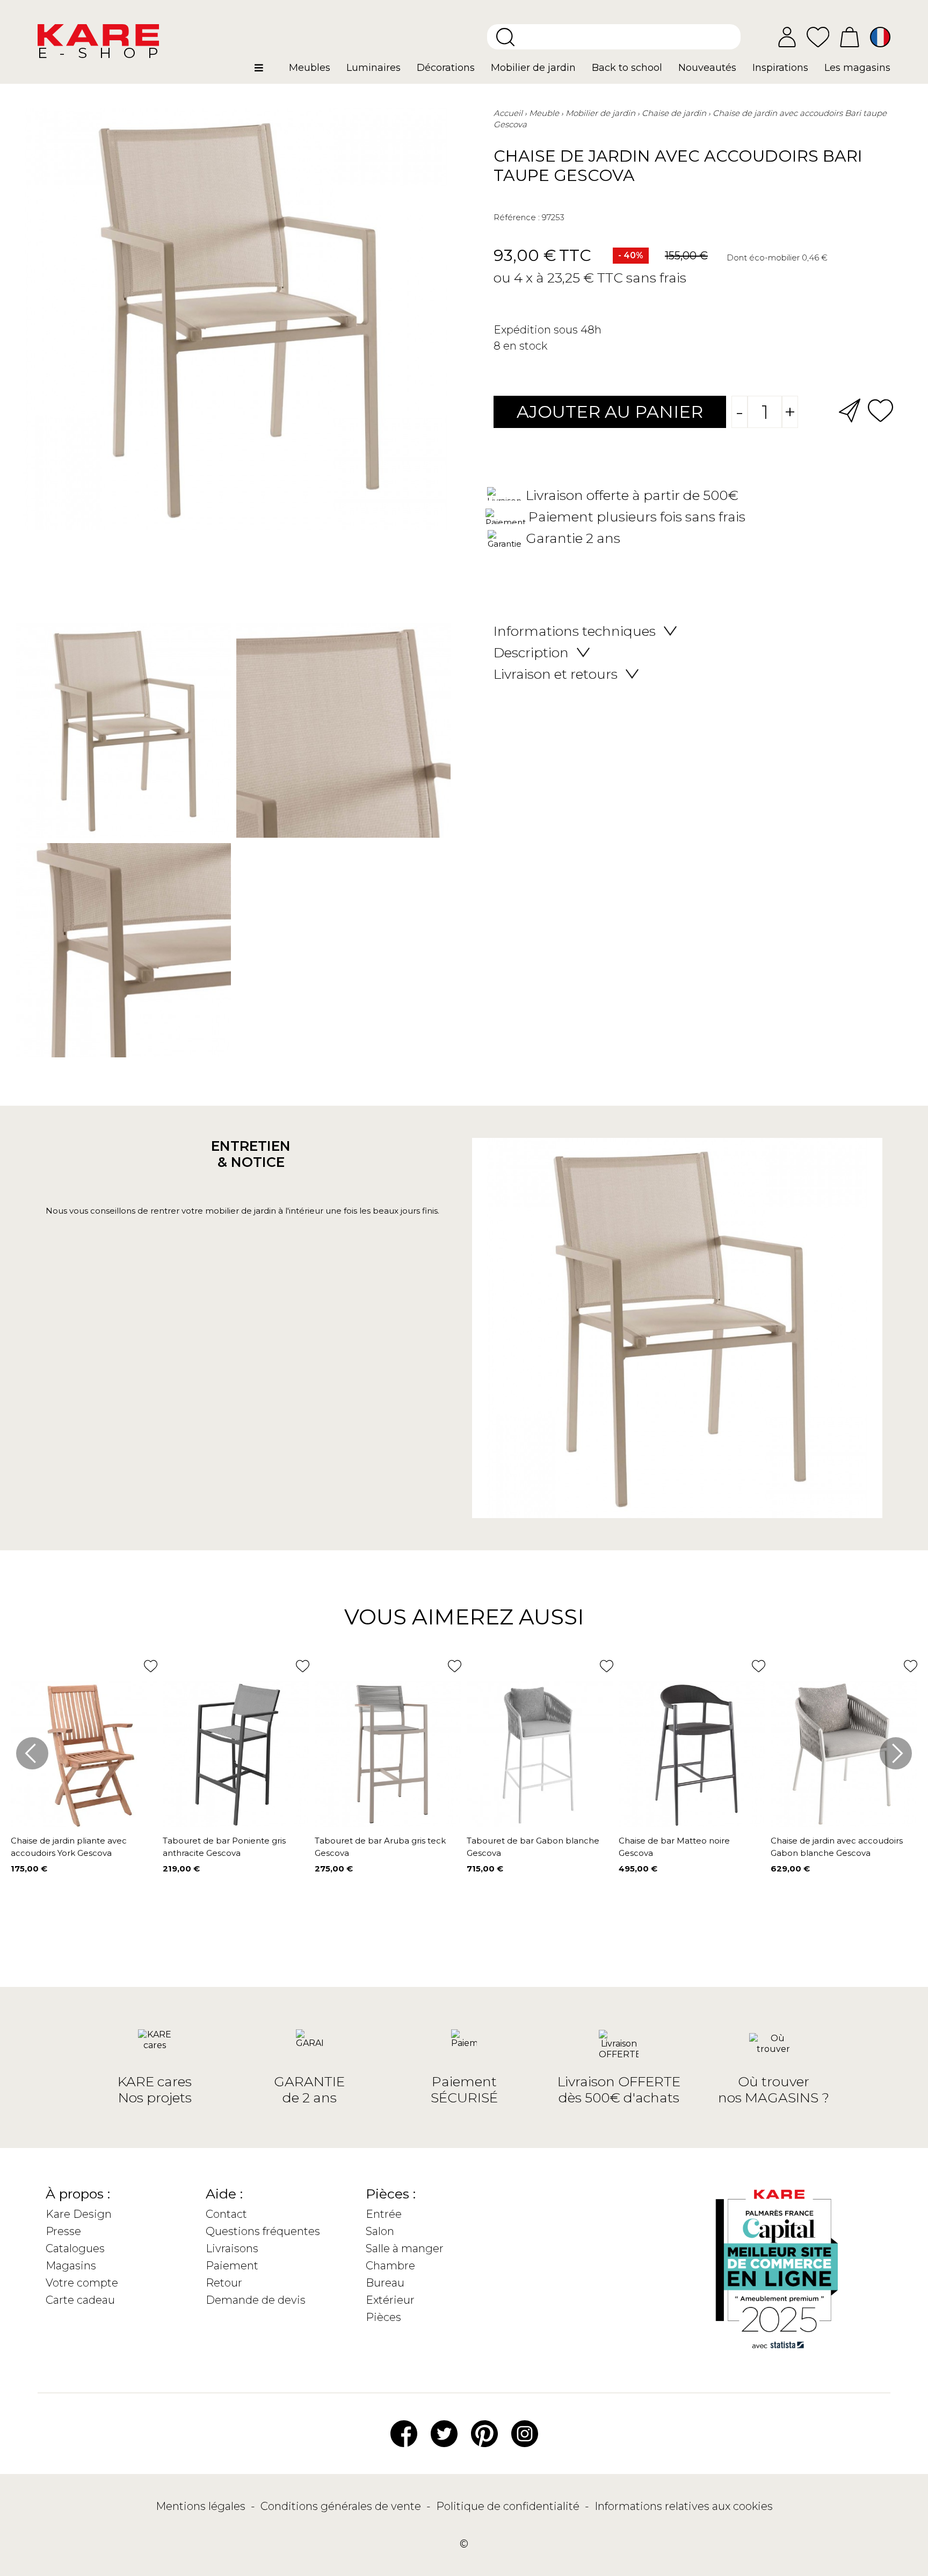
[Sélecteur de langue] (880, 37)
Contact (226, 2214)
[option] (233, 843)
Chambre (390, 2266)
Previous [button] (32, 1753)
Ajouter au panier (610, 412)
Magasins (71, 2266)
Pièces (383, 2317)
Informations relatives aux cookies (684, 2506)
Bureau (385, 2283)
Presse (63, 2231)
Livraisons (232, 2248)
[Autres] (268, 72)
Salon (380, 2231)
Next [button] (896, 1753)
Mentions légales (202, 2506)
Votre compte (82, 2283)
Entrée (384, 2214)
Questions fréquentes (263, 2231)
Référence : (517, 217)
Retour (224, 2283)
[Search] (505, 37)
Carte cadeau (80, 2300)
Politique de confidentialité (509, 2506)
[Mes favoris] (818, 36)
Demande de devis (256, 2300)
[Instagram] (525, 2433)
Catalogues (75, 2248)
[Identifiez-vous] (787, 37)
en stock (525, 346)
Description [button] (531, 652)
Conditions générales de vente (342, 2506)
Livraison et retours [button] (556, 674)
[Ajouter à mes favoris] (880, 409)
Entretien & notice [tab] (251, 1154)
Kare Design (79, 2214)
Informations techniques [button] (575, 631)
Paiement (232, 2266)
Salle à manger (405, 2248)
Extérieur (390, 2300)
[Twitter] (444, 2433)
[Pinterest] (484, 2433)
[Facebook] (404, 2433)
